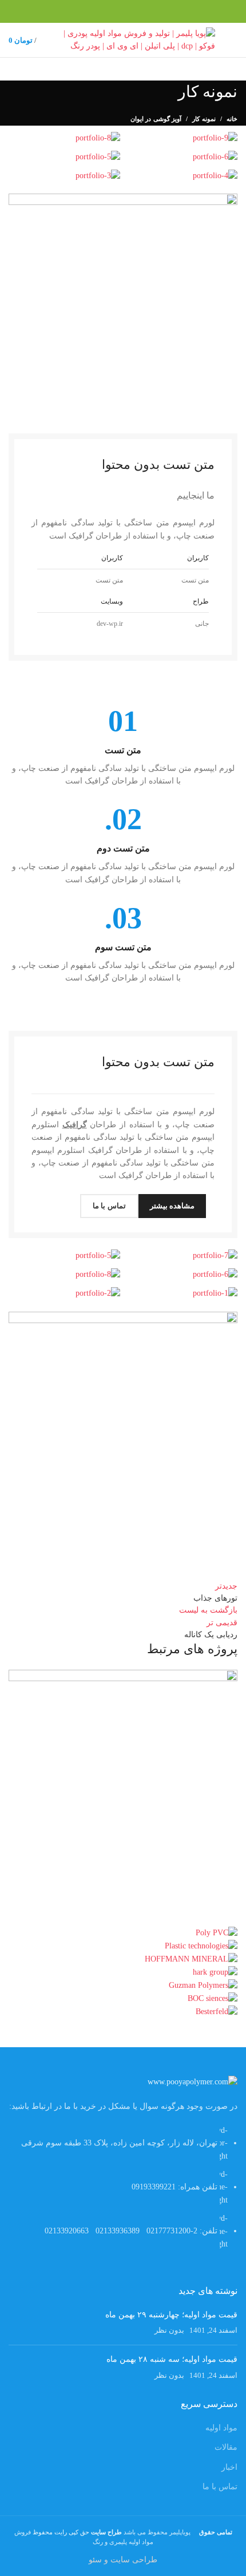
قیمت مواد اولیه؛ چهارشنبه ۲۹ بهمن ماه (171, 2315)
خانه (232, 119)
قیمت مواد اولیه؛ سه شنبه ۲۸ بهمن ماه (172, 2359)
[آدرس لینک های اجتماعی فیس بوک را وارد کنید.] (231, 11)
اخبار (229, 2467)
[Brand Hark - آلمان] (215, 1972)
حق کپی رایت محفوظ (76, 2532)
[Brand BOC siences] (213, 1998)
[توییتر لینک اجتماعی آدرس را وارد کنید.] (218, 11)
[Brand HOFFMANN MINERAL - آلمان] (191, 1959)
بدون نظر (169, 2330)
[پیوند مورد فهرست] (123, 2193)
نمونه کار (204, 119)
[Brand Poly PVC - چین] (217, 1933)
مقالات (226, 2447)
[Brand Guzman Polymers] (203, 1985)
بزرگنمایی (17, 1678)
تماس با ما (220, 2487)
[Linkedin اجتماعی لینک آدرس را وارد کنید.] (191, 11)
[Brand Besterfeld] (217, 2012)
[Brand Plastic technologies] (201, 1946)
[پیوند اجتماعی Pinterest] (205, 11)
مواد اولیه (221, 2428)
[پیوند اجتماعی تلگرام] (178, 11)
